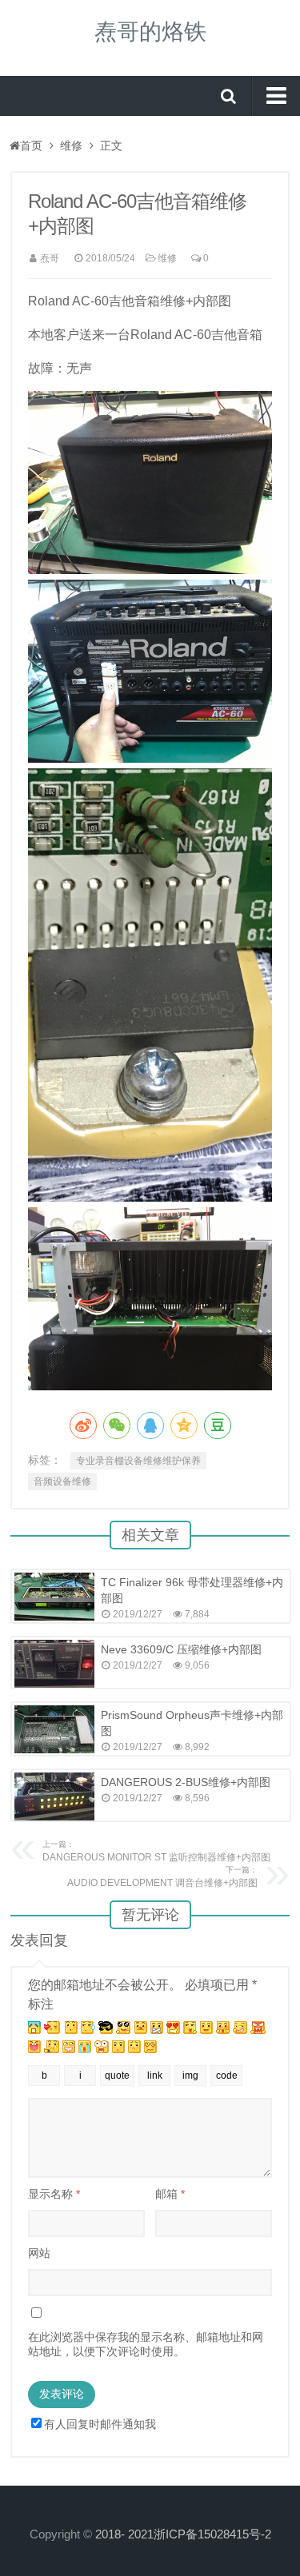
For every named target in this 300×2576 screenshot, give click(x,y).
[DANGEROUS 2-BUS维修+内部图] (54, 1796)
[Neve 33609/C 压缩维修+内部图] (54, 1664)
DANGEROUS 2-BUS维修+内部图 (186, 1782)
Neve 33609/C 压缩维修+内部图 (181, 1649)
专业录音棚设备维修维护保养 (138, 1461)
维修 (71, 146)
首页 (31, 146)
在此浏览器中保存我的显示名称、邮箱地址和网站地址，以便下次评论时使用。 (146, 2344)
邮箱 (170, 2194)
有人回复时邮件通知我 (100, 2424)
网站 (39, 2253)
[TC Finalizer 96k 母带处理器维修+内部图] (54, 1597)
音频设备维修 (62, 1481)
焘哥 (50, 258)
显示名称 (54, 2194)
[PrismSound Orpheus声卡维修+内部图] (54, 1729)
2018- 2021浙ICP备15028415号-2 (183, 2534)
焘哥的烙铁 (150, 32)
